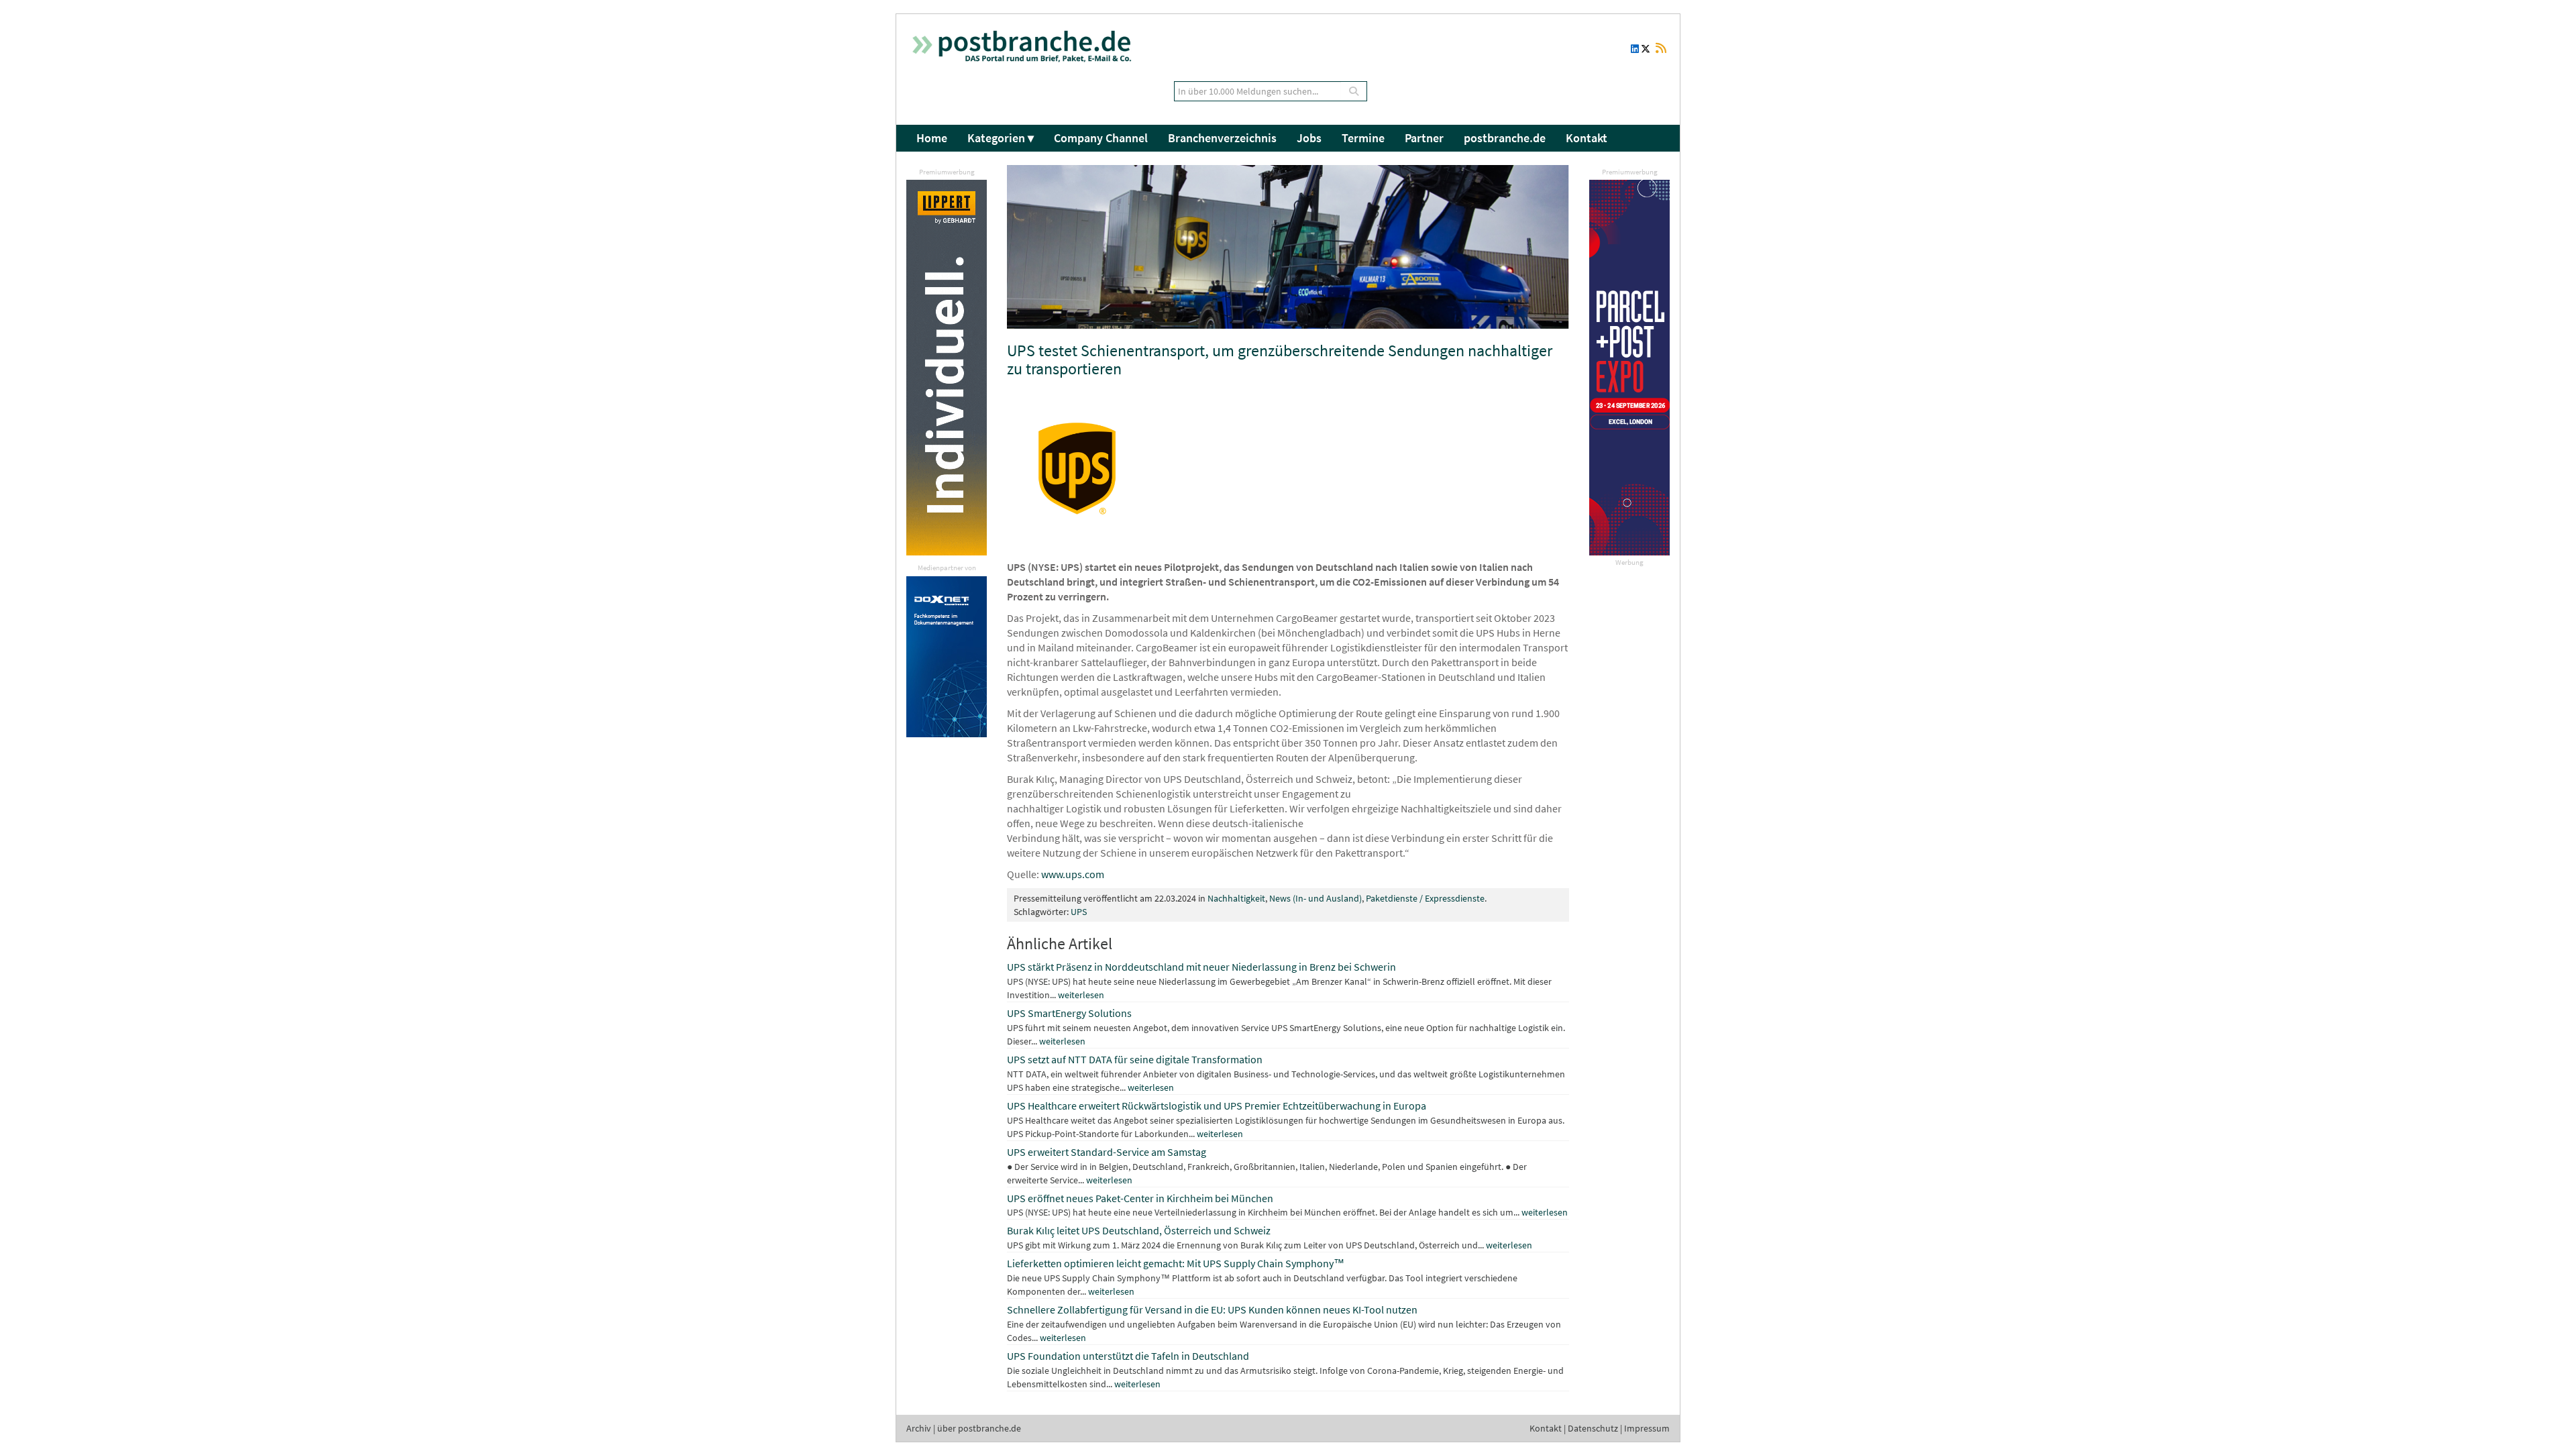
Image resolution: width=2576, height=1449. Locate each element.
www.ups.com (1073, 874)
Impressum (1647, 1428)
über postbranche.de (979, 1428)
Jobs (1309, 138)
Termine (1363, 138)
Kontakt (1587, 138)
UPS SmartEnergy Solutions (1069, 1013)
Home (932, 138)
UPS (1079, 912)
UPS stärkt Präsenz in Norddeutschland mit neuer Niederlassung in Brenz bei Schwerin (1201, 967)
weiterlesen (1081, 995)
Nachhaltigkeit (1236, 898)
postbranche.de (1505, 138)
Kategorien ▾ (1001, 138)
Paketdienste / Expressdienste (1425, 898)
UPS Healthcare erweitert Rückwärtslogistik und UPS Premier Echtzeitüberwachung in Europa (1217, 1106)
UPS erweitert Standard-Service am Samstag (1107, 1152)
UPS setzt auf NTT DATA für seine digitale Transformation (1135, 1059)
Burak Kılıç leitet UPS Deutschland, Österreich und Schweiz (1139, 1230)
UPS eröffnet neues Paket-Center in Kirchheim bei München (1140, 1198)
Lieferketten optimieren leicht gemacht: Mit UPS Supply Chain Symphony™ (1176, 1263)
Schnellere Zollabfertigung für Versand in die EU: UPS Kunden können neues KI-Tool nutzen (1212, 1309)
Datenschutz (1593, 1428)
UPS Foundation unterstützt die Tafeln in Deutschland (1128, 1356)
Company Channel (1101, 138)
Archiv (919, 1428)
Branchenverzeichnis (1222, 138)
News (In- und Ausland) (1316, 898)
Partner (1424, 138)
